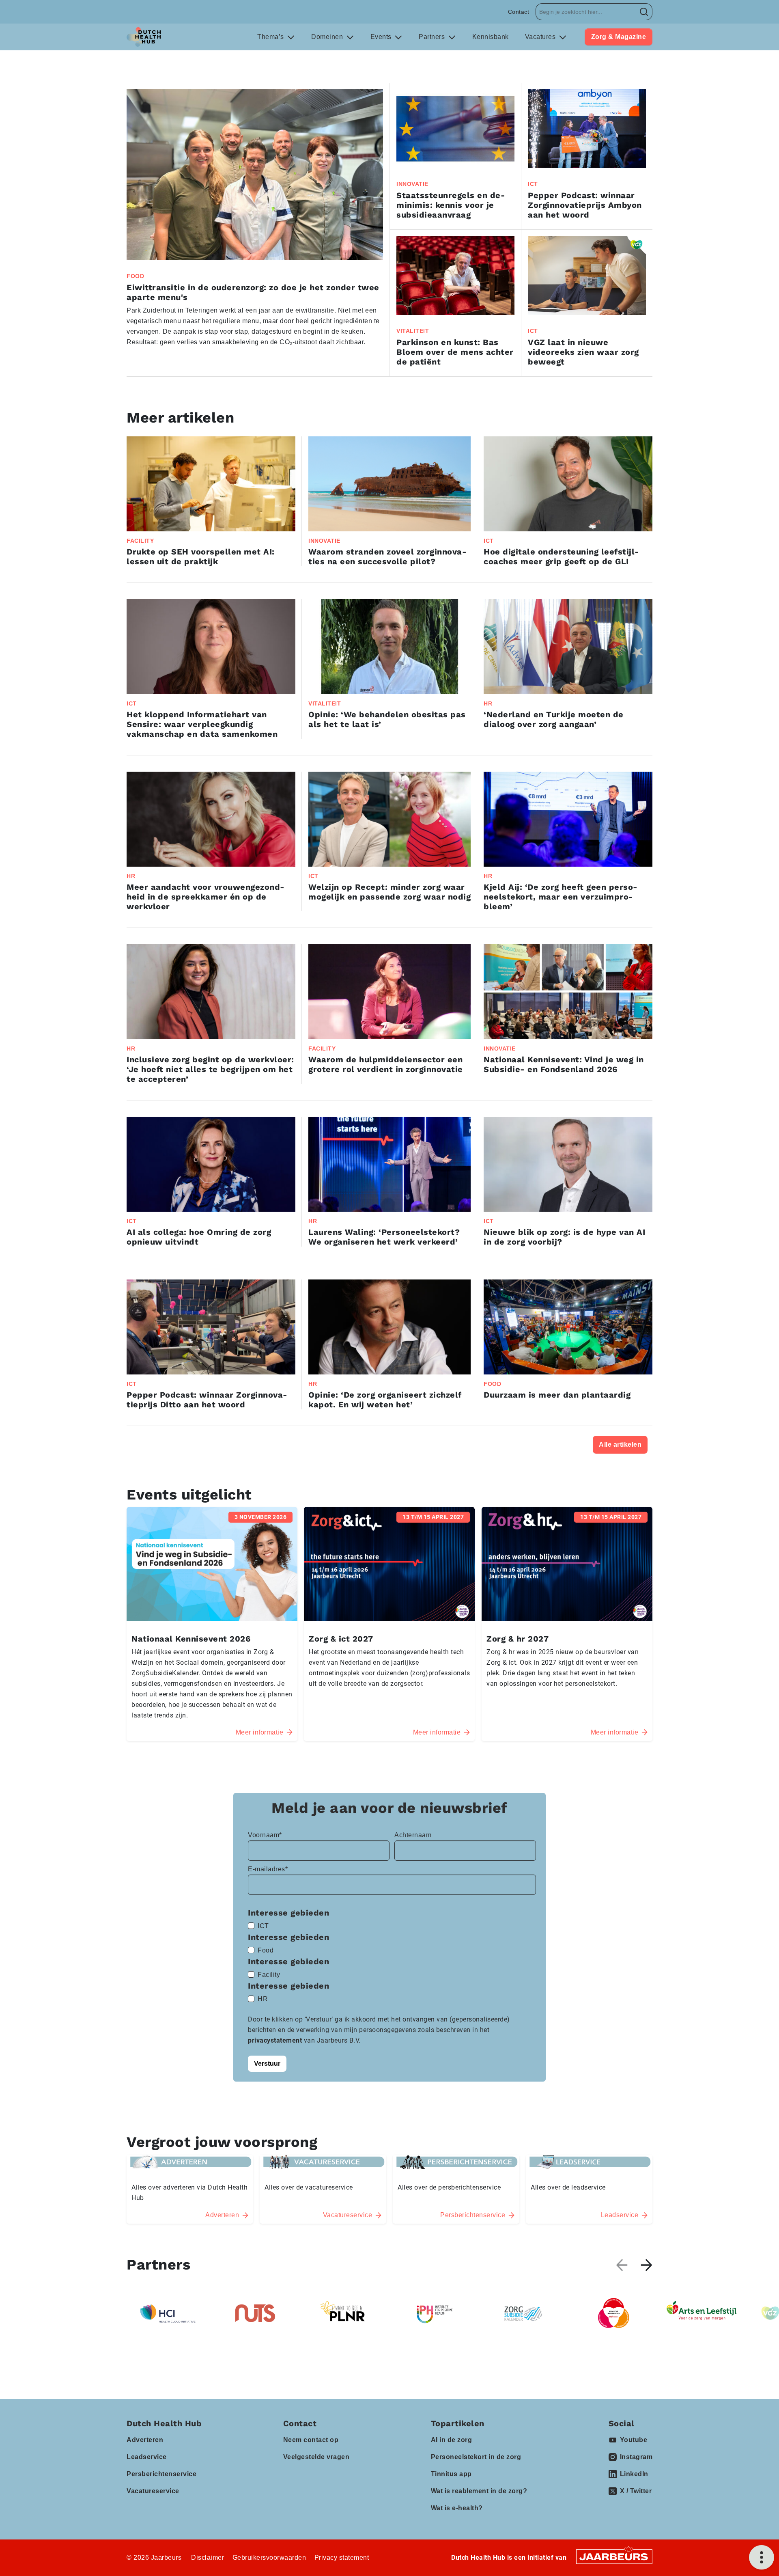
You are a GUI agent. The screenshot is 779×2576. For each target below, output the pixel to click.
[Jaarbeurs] (614, 2556)
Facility (269, 1975)
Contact (519, 12)
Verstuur (267, 2064)
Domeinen (328, 37)
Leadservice (147, 2457)
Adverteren (145, 2440)
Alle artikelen (620, 1444)
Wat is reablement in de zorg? (479, 2491)
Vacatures (541, 37)
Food (266, 1950)
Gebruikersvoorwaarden (269, 2558)
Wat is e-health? (457, 2508)
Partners (433, 37)
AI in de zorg (452, 2440)
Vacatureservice (153, 2491)
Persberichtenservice (161, 2474)
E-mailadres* (268, 1869)
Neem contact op (311, 2440)
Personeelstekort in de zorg (476, 2457)
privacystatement (276, 2040)
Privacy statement (342, 2558)
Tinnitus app (451, 2474)
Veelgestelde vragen (316, 2457)
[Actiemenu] (762, 2557)
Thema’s (271, 37)
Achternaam (413, 1835)
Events (382, 37)
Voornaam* (265, 1835)
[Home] (144, 37)
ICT (263, 1926)
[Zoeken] (644, 12)
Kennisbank (491, 37)
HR (263, 1999)
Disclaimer (208, 2558)
